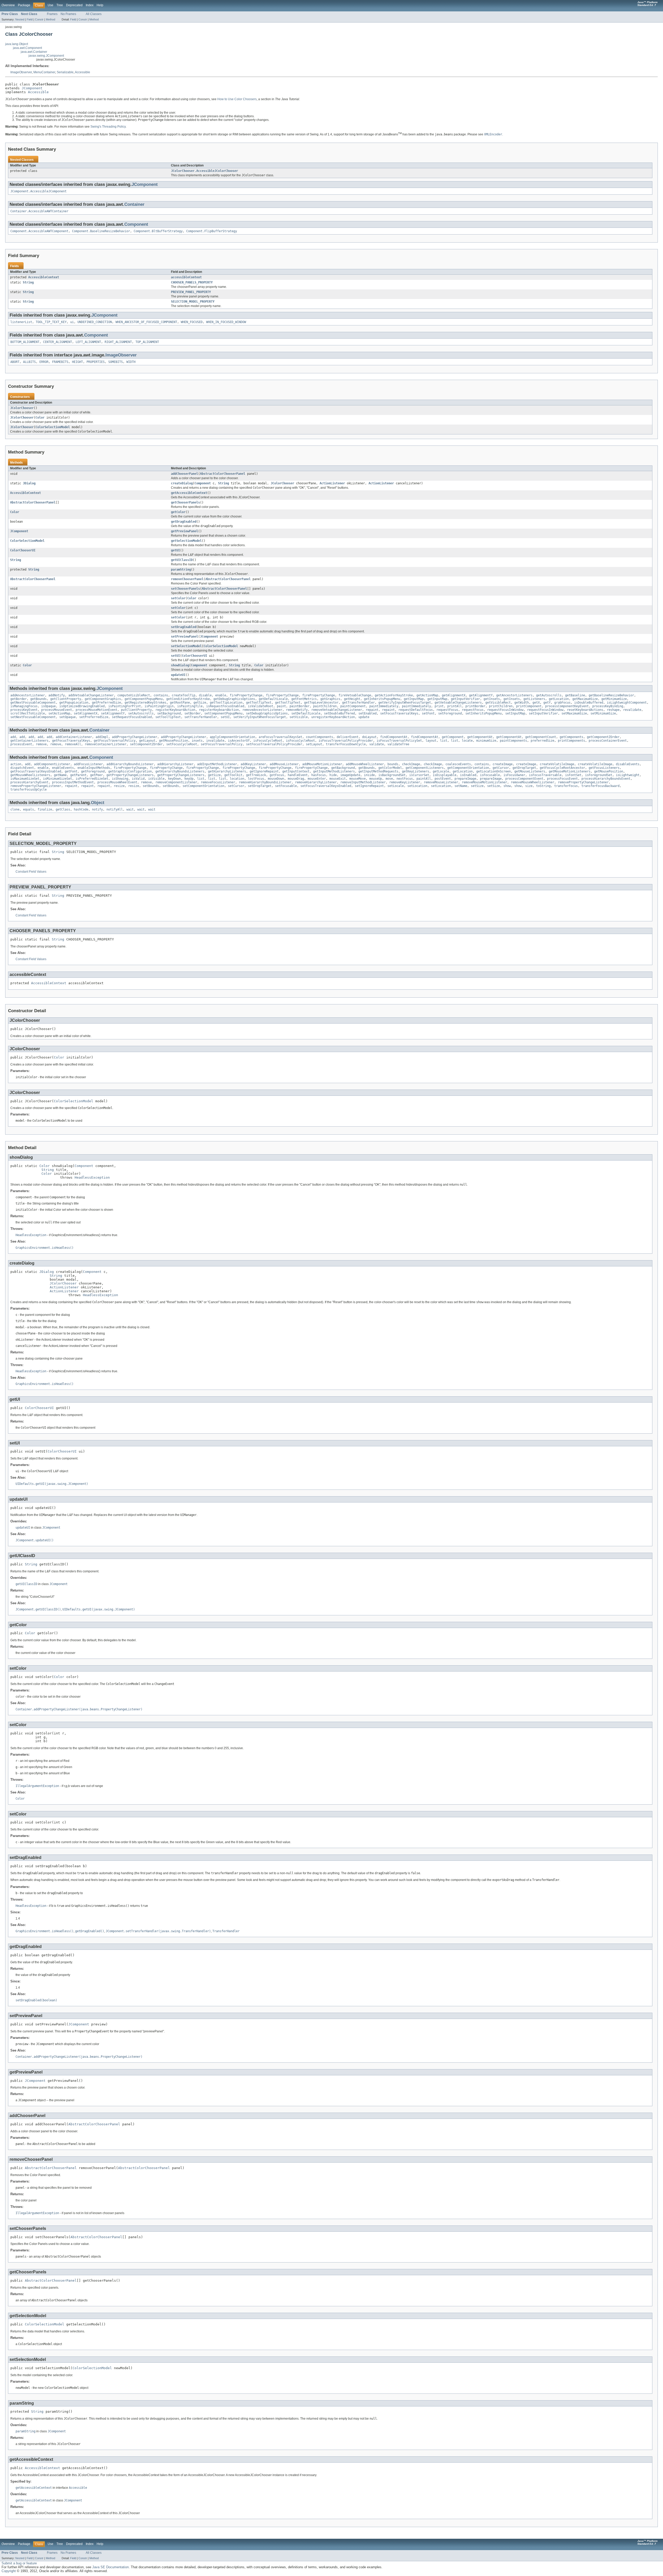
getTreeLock (256, 775)
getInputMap (414, 699)
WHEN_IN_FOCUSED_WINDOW (226, 322)
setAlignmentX (86, 713)
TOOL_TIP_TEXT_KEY (51, 322)
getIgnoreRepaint (264, 771)
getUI (175, 550)
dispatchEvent (22, 768)
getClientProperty (66, 699)
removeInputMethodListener (363, 782)
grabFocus (562, 703)
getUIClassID (182, 560)
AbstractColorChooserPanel (223, 474)
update (364, 717)
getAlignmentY (481, 695)
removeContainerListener (106, 744)
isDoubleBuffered (589, 703)
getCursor (501, 768)
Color (40, 418)
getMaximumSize (585, 699)
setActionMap (59, 713)
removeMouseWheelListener (532, 782)
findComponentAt (394, 737)
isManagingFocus (24, 706)
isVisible (156, 779)
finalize (45, 809)
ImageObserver (21, 72)
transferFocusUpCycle (28, 790)
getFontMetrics (304, 699)
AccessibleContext (44, 277)
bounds (393, 764)
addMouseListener (284, 764)
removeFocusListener (218, 782)
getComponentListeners (425, 768)
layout (431, 741)
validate (377, 744)
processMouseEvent (57, 710)
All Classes (94, 14)
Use (51, 5)
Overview (8, 5)
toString (543, 786)
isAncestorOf (239, 741)
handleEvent (298, 775)
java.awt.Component (27, 48)
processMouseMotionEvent (96, 710)
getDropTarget (524, 768)
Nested (20, 19)
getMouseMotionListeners (570, 771)
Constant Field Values (31, 872)
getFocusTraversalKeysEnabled (36, 771)
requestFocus (447, 710)
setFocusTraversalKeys (399, 713)
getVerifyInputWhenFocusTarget (405, 703)
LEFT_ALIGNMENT (88, 342)
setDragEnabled (184, 627)
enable (221, 695)
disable (205, 695)
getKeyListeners (416, 771)
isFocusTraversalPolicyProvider (346, 741)
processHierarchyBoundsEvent (606, 779)
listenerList (21, 322)
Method (51, 19)
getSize (200, 703)
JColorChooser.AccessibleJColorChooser (204, 171)
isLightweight (628, 775)
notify (97, 809)
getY (547, 703)
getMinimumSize (614, 699)
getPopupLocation (74, 703)
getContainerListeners (29, 741)
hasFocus (319, 775)
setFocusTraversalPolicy (222, 744)
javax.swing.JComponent (46, 56)
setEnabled (367, 713)
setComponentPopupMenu (223, 713)
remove (41, 744)
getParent (78, 775)
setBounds (151, 786)
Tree (60, 5)
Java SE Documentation (110, 2567)
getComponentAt (480, 737)
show (507, 786)
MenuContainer (44, 72)
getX (536, 703)
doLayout (369, 737)
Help (100, 5)
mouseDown (276, 779)
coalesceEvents (458, 764)
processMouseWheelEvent (117, 782)
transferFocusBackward (600, 786)
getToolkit (233, 775)
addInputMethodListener (217, 764)
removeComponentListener (176, 782)
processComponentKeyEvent (567, 706)
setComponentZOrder (146, 744)
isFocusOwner (514, 775)
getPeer (96, 775)
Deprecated (74, 5)
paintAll (424, 779)
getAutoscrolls (549, 695)
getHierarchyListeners (227, 771)
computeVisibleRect (134, 695)
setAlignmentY (113, 713)
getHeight (352, 699)
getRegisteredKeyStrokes (145, 703)
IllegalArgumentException (37, 1786)
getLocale (441, 771)
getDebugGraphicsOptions (234, 699)
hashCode (81, 809)
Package (24, 5)
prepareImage (465, 779)
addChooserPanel (185, 474)
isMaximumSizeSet (25, 779)
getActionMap (427, 695)
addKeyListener (253, 764)
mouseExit (338, 779)
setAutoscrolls (141, 713)
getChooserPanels (185, 502)
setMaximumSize (574, 713)
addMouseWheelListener (365, 764)
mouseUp (376, 779)
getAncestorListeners (514, 695)
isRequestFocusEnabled (225, 706)
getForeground (93, 771)
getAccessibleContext (189, 493)
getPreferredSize (106, 703)
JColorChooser (22, 408)
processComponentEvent (524, 779)
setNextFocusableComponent (33, 717)
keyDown (174, 779)
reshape (613, 710)
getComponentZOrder (603, 737)
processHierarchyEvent (29, 782)
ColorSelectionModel (53, 427)
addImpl (102, 737)
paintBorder (300, 706)
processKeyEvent (24, 710)
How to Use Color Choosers (237, 99)
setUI (175, 656)
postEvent (443, 779)
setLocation (417, 786)
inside (369, 775)
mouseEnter (317, 779)
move (389, 779)
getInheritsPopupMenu (382, 699)
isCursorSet (419, 775)
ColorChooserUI (23, 550)
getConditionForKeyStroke (188, 699)
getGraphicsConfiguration (130, 771)
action (16, 764)
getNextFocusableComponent (33, 703)
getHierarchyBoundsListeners (180, 771)
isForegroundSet (599, 775)
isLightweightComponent (627, 703)
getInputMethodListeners (334, 771)
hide (333, 775)
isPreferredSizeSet (92, 779)
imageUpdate (350, 775)
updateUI (178, 675)
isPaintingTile (190, 706)
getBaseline (575, 695)
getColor (178, 512)
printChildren (501, 706)
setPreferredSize (94, 717)
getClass (63, 809)
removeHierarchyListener (316, 782)
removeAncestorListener (262, 710)
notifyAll (115, 809)
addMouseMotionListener (322, 764)
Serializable (65, 72)
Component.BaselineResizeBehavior (101, 231)
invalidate (215, 741)
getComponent (453, 737)
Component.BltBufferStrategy (158, 231)
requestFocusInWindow (505, 710)
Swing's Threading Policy (108, 127)
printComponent (529, 706)
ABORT (15, 362)
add (13, 737)
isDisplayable (445, 775)
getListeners (534, 699)
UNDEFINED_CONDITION (95, 322)
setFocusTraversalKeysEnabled (326, 786)
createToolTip (183, 695)
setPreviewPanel (185, 637)
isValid (138, 779)
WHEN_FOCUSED (192, 322)
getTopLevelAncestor (321, 703)
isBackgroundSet (392, 775)
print (439, 706)
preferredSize (542, 741)
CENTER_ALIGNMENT (57, 342)
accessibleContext (186, 277)
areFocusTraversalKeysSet (280, 737)
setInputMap (515, 713)
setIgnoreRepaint (369, 786)
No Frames (68, 14)
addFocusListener (88, 764)
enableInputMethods (94, 768)
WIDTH (131, 362)
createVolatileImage (557, 764)
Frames (52, 14)
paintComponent (353, 706)
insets (197, 741)
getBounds (38, 699)
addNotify (57, 695)
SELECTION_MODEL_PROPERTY (193, 302)
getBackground (343, 768)
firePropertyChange (246, 695)
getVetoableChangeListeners (458, 703)
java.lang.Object (17, 44)
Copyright (9, 2571)
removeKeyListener (405, 782)
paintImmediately (384, 706)
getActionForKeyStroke (394, 695)
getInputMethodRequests (378, 771)
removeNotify (297, 710)
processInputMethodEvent (73, 782)
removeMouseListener (441, 782)
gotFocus (277, 775)
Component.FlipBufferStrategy (212, 231)
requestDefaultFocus (416, 710)
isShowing (120, 779)
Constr (39, 19)
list (444, 741)
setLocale (396, 786)
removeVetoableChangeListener (337, 710)
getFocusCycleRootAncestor (562, 768)
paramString (181, 570)
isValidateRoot (261, 706)
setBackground (169, 713)
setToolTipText (168, 717)
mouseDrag (296, 779)
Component (136, 224)
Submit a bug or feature (19, 2563)
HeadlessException (92, 1177)
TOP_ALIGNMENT (147, 342)
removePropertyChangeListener (583, 782)
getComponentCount (541, 737)
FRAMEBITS (60, 362)
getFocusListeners (604, 768)
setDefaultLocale (306, 713)
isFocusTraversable (545, 775)
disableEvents (628, 764)
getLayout (147, 741)
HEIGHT (77, 362)
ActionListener (332, 483)
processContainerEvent (608, 741)
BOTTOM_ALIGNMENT (25, 342)
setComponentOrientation (203, 786)
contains (161, 695)
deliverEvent (348, 737)
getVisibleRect (498, 703)
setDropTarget (260, 786)
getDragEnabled (184, 522)
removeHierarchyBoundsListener (265, 782)
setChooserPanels (185, 589)
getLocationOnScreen (493, 771)
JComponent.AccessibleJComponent (38, 191)
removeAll (73, 744)
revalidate (632, 710)
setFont (428, 713)
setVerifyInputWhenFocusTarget (260, 717)
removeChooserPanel (187, 579)
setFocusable (286, 786)
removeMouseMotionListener (484, 782)
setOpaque (67, 717)
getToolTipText (259, 703)
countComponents (319, 737)
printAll (455, 706)
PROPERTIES (96, 362)
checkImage (411, 764)
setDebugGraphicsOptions (267, 713)
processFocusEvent (562, 779)
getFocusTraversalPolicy (115, 741)
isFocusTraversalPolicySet (399, 741)
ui (72, 322)
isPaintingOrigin (159, 706)
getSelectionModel (186, 541)
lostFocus (256, 779)
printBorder (475, 706)
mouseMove (358, 779)
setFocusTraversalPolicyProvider (274, 744)
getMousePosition (174, 741)
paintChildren (325, 706)
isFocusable (490, 775)
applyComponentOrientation (232, 737)
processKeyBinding (608, 706)
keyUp (189, 779)
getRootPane (180, 703)
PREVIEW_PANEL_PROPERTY (191, 292)
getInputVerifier (465, 699)
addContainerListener (74, 737)
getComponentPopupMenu (144, 699)
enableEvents (63, 768)
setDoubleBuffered (339, 713)
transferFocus (566, 786)
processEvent (21, 744)
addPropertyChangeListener (135, 737)
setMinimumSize (603, 713)
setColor (178, 598)
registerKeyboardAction (175, 710)
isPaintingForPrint (125, 706)
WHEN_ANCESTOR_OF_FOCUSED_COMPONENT (146, 322)
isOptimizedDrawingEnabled (82, 706)
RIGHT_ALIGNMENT (118, 342)
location (237, 779)
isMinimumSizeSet (57, 779)
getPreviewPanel (185, 531)
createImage (503, 764)
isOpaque (48, 706)
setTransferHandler (201, 717)
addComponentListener (52, 764)
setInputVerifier (543, 713)
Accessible (82, 72)
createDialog (182, 483)
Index (90, 5)
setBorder (193, 713)
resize (119, 786)
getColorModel (390, 768)
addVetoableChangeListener (91, 695)
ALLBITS (29, 362)
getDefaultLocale (273, 699)
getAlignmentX (454, 695)
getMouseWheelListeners (30, 775)
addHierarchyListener (175, 764)
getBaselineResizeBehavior (611, 695)
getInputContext (296, 771)
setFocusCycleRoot (182, 744)
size (529, 786)
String (28, 282)
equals (28, 809)
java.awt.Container (34, 52)
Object (98, 803)
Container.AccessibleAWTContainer (39, 211)
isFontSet (573, 775)
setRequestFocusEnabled (132, 717)
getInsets (492, 699)
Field (30, 19)
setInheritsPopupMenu (484, 713)
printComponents (571, 741)
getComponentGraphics (103, 699)
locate (467, 741)
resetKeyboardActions (585, 710)
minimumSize (486, 741)
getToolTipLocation (226, 703)
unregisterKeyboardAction (333, 717)
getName (60, 775)
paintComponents (513, 741)
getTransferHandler (358, 703)
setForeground (450, 713)
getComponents (571, 737)
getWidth (522, 703)
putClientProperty (136, 710)
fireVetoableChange (355, 695)
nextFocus (405, 779)
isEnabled (468, 775)
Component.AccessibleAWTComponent (39, 231)
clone (15, 809)
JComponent (32, 88)
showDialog (180, 665)
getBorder (19, 699)
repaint (372, 710)
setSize (477, 786)
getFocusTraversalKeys (71, 741)
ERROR (44, 362)
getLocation (559, 699)
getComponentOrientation (468, 768)
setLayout (314, 744)
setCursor (236, 786)
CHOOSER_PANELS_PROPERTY (192, 282)
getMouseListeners (530, 771)
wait (130, 809)
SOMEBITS (116, 362)
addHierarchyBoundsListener (130, 764)
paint (281, 706)
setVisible (299, 717)
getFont (71, 771)
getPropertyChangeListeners (130, 775)
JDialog (29, 483)
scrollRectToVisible (28, 713)
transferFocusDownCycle (346, 744)
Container (134, 204)
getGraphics (330, 699)
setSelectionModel (186, 646)
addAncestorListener (28, 695)
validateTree (398, 744)
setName (461, 786)
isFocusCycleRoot (268, 741)
